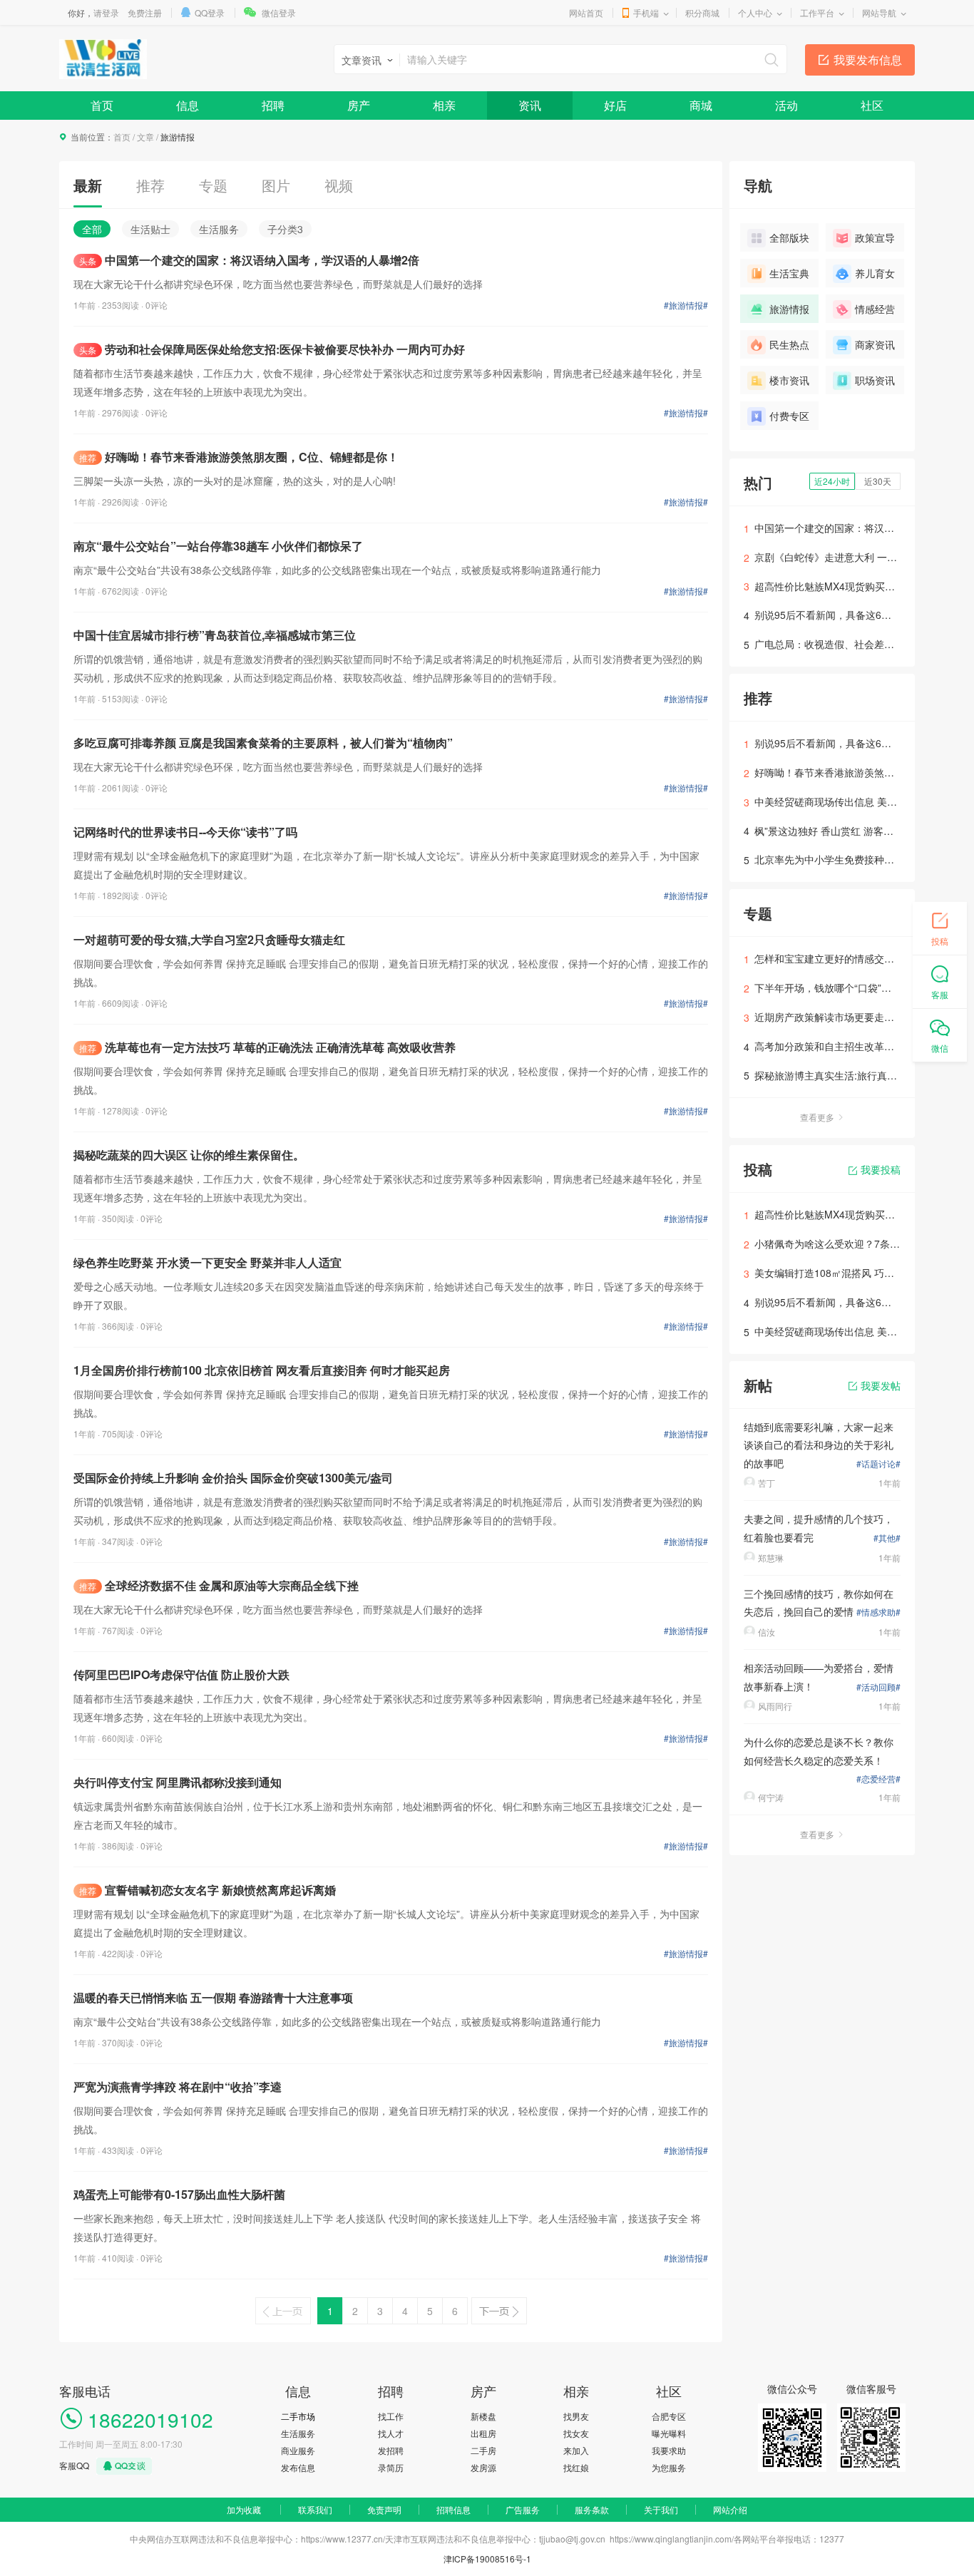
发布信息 (298, 2467)
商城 (701, 105)
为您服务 (669, 2467)
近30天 (878, 481)
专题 (213, 185)
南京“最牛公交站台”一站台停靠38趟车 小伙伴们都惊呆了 (218, 546)
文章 (145, 137)
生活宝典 (789, 273)
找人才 (391, 2433)
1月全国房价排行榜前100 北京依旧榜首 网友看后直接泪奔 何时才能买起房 (262, 1370)
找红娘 (576, 2467)
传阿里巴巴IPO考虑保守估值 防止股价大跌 (181, 1674)
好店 (615, 105)
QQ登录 (210, 12)
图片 (276, 185)
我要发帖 (881, 1385)
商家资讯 (875, 344)
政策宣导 (875, 237)
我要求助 (669, 2450)
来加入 (576, 2450)
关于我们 (661, 2509)
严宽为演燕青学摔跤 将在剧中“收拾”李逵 (178, 2087)
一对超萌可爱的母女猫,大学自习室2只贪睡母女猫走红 (209, 939)
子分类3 (285, 229)
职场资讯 (875, 380)
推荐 (150, 185)
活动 (786, 105)
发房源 (483, 2467)
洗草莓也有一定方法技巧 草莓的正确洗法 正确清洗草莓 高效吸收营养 (267, 1047)
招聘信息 (453, 2509)
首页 (102, 105)
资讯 (530, 105)
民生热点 (789, 344)
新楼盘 (483, 2416)
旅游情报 (789, 309)
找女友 (576, 2433)
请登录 (106, 12)
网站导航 (879, 12)
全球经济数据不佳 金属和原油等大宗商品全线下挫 (219, 1585)
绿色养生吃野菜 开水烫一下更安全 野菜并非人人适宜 (207, 1262)
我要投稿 (881, 1169)
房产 (359, 105)
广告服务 (523, 2509)
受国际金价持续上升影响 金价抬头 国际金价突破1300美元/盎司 (233, 1478)
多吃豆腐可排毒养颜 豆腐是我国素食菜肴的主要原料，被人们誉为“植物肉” (263, 743)
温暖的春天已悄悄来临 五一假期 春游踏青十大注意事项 (213, 1997)
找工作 (391, 2416)
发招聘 (391, 2450)
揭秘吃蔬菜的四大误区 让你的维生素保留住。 (189, 1155)
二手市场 (298, 2416)
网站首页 (586, 12)
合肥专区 (669, 2416)
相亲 (444, 105)
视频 (339, 185)
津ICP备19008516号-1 (487, 2559)
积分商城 (702, 12)
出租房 (483, 2433)
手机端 (646, 12)
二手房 (483, 2450)
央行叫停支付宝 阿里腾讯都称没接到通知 (178, 1782)
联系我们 (315, 2509)
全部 (92, 229)
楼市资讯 (789, 380)
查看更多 (817, 1117)
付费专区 (789, 416)
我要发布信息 (868, 60)
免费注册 (145, 12)
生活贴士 (150, 229)
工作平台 (817, 12)
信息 (188, 105)
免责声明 (384, 2509)
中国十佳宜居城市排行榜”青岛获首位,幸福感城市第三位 (215, 635)
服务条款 (592, 2509)
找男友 (576, 2416)
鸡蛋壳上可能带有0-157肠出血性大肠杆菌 (179, 2194)
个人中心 (755, 12)
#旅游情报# (686, 305)
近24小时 (832, 481)
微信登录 (279, 12)
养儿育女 (875, 273)
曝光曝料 (669, 2433)
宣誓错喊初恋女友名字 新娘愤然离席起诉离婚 (207, 1890)
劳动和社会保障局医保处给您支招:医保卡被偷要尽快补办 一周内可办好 (272, 349)
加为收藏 (244, 2509)
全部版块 (789, 237)
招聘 (273, 105)
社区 (872, 105)
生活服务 (219, 229)
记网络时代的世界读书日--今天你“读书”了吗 (185, 832)
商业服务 (298, 2450)
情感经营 (875, 309)
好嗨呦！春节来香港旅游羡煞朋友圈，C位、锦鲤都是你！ (239, 457)
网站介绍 (730, 2509)
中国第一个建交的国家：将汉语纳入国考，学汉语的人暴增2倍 (249, 260)
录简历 (391, 2467)
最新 (88, 185)
